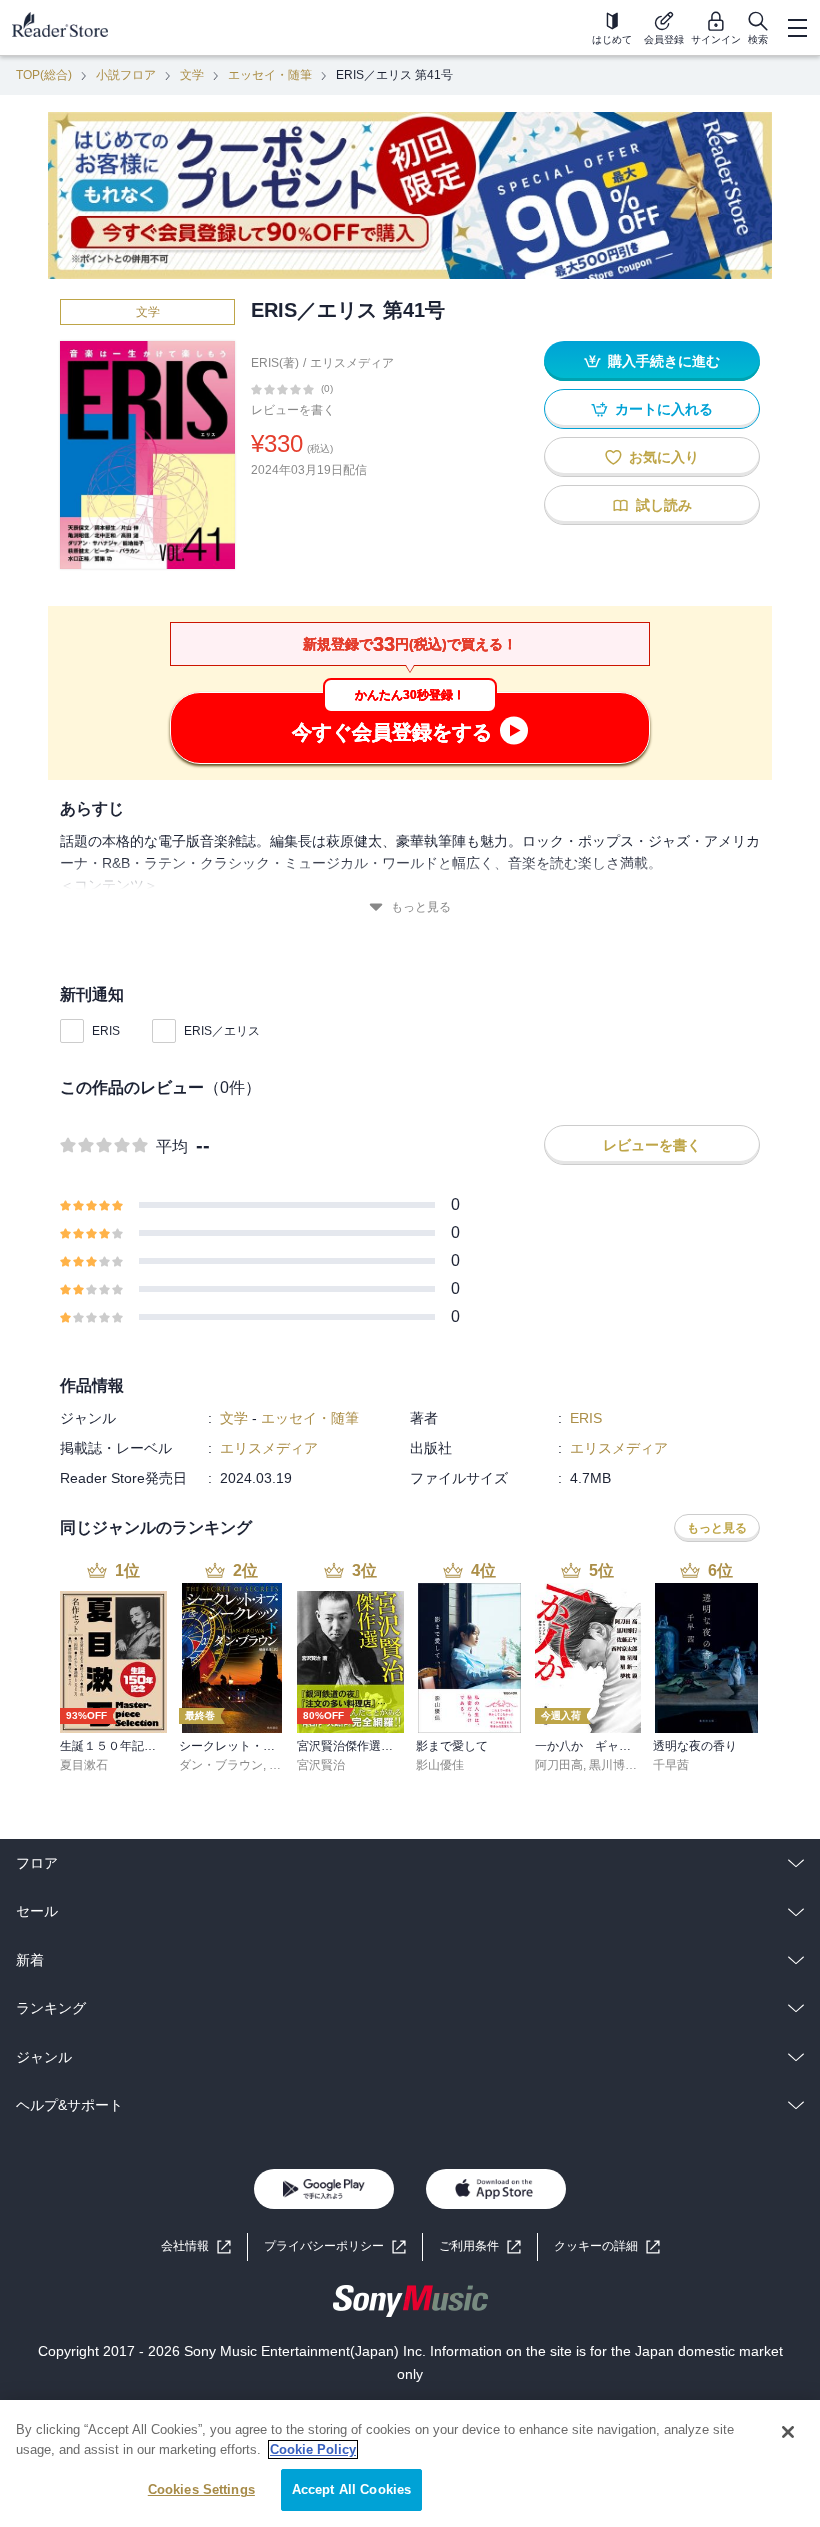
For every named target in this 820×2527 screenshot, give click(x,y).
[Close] (788, 2432)
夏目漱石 (84, 1765)
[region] (410, 2463)
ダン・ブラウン (221, 1765)
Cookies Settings (201, 2489)
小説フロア (126, 75)
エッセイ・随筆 (270, 75)
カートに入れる (664, 409)
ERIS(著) (275, 363)
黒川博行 (613, 1765)
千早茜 (671, 1765)
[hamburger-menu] (797, 28)
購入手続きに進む (664, 361)
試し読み (664, 505)
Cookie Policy (313, 2449)
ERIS (106, 1031)
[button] (607, 2246)
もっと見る (421, 907)
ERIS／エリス (222, 1031)
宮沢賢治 (321, 1765)
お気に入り (664, 457)
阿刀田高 (559, 1765)
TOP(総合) (44, 75)
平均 (172, 1146)
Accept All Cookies (351, 2489)
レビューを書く (293, 410)
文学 (192, 75)
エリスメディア (352, 363)
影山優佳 (440, 1765)
